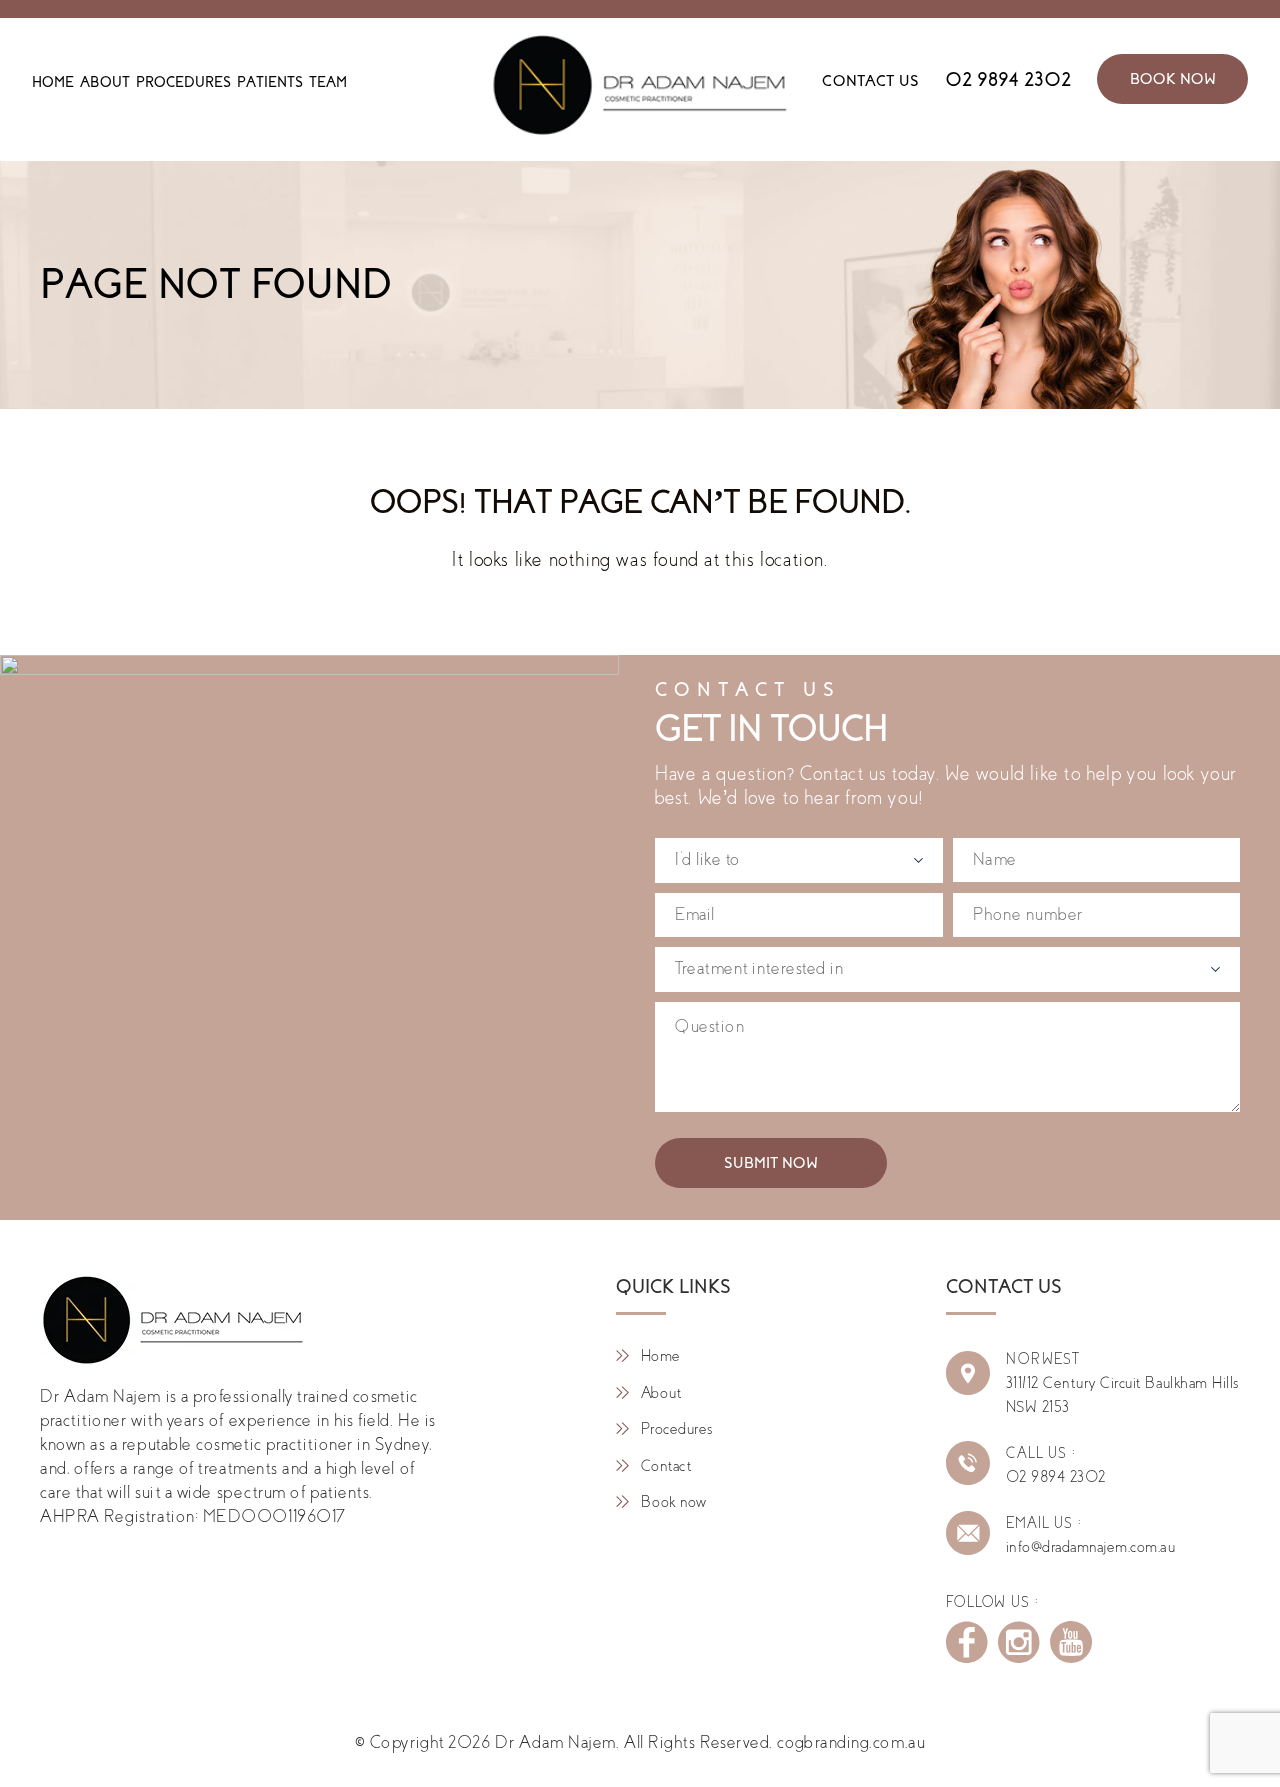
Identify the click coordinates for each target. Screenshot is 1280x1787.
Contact (666, 1466)
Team (328, 82)
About (105, 82)
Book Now (1173, 79)
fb (967, 1642)
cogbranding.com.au (851, 1742)
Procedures (183, 82)
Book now (674, 1502)
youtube (1071, 1642)
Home (53, 82)
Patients (270, 82)
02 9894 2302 (1008, 79)
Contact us (870, 81)
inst (1019, 1642)
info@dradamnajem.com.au (1090, 1547)
